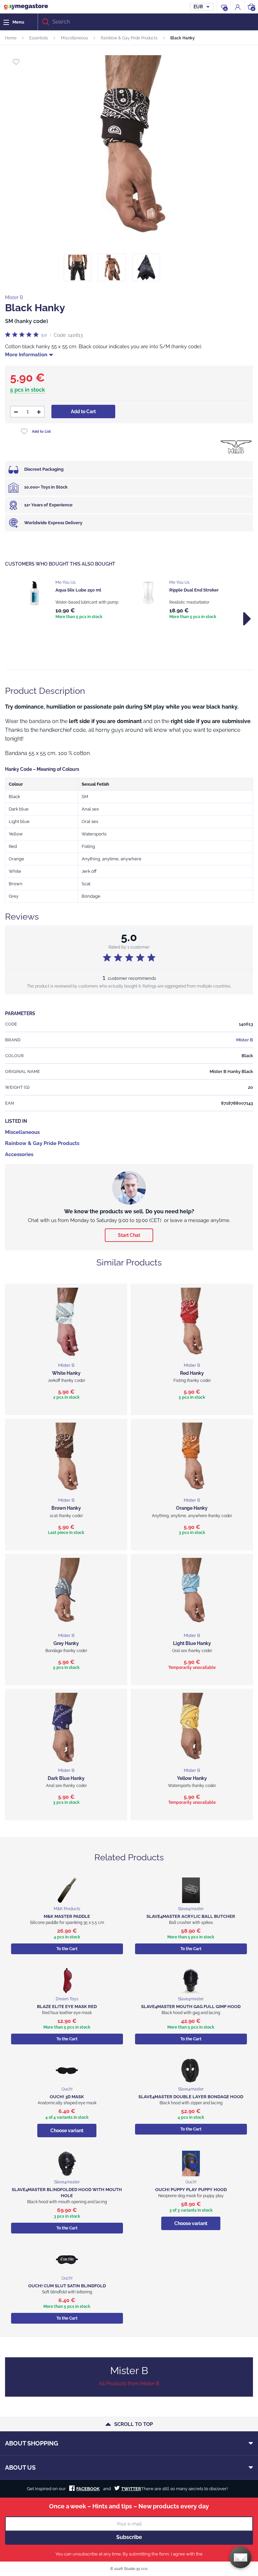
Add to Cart (83, 412)
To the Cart (67, 1949)
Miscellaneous (74, 38)
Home (11, 38)
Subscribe (129, 2537)
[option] (72, 600)
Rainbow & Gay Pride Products (129, 38)
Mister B (14, 297)
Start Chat (129, 1235)
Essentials (39, 38)
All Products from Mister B (129, 2384)
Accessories (19, 1154)
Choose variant (67, 2131)
